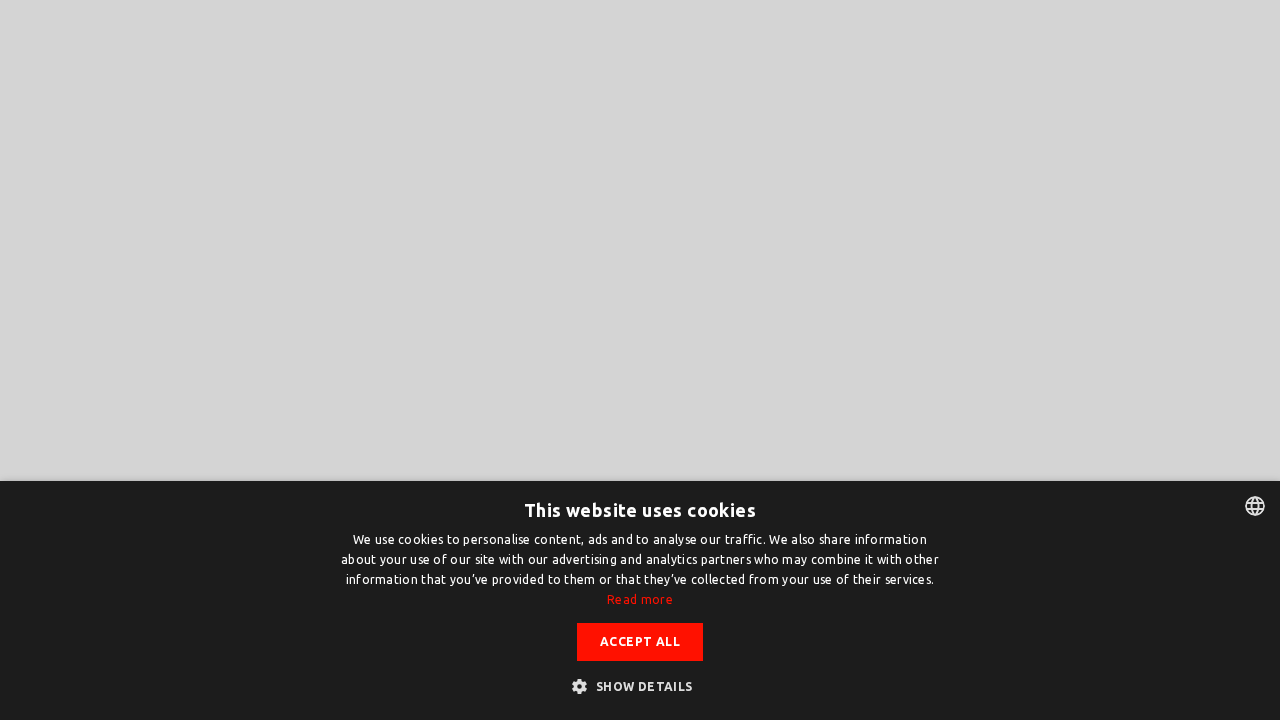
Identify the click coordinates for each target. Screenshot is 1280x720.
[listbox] (1255, 506)
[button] (639, 686)
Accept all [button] (640, 641)
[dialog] (640, 600)
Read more (640, 599)
